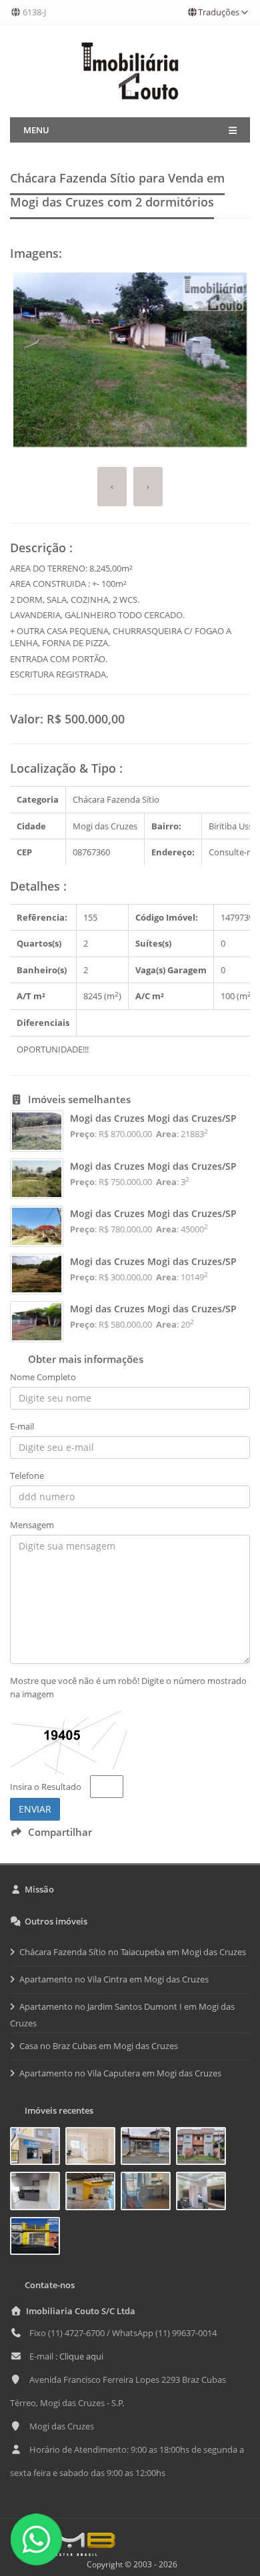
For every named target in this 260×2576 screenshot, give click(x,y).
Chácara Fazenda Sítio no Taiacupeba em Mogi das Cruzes (133, 1952)
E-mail (22, 1426)
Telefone (27, 1476)
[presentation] (112, 487)
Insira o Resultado (46, 1787)
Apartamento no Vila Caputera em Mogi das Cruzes (120, 2073)
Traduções (219, 12)
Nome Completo (43, 1377)
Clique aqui (81, 2356)
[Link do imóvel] (38, 2148)
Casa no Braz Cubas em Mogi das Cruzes (99, 2046)
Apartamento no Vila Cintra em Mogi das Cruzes (114, 1979)
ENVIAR (35, 1809)
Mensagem (32, 1525)
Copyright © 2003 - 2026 (130, 2564)
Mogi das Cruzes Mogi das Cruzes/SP (153, 1118)
